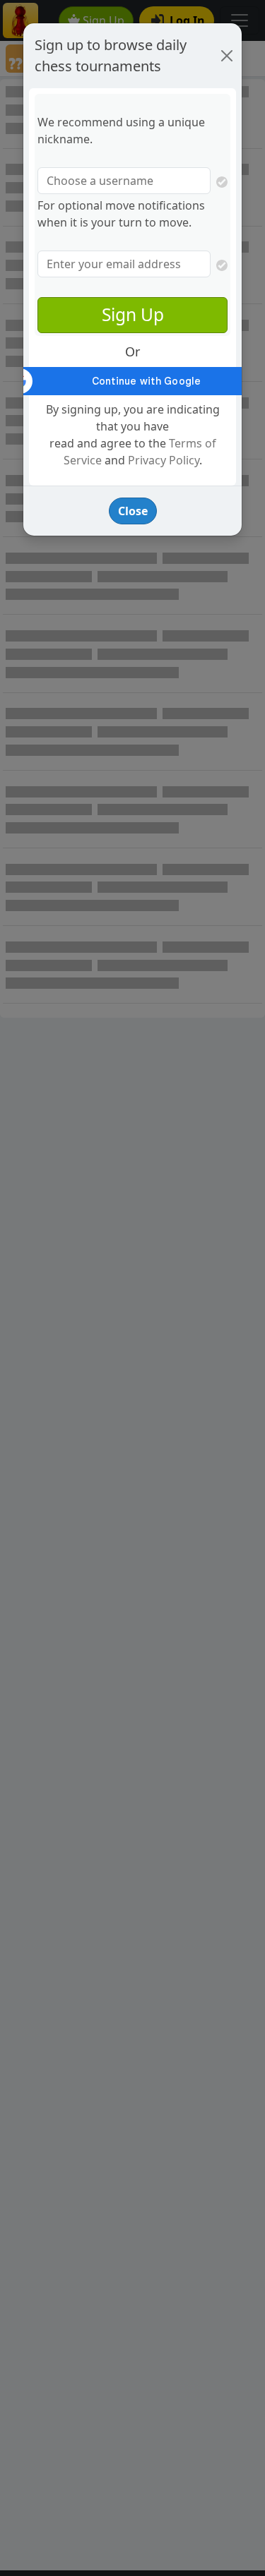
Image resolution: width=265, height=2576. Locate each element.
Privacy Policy (164, 460)
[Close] (227, 56)
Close (133, 511)
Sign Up (133, 314)
